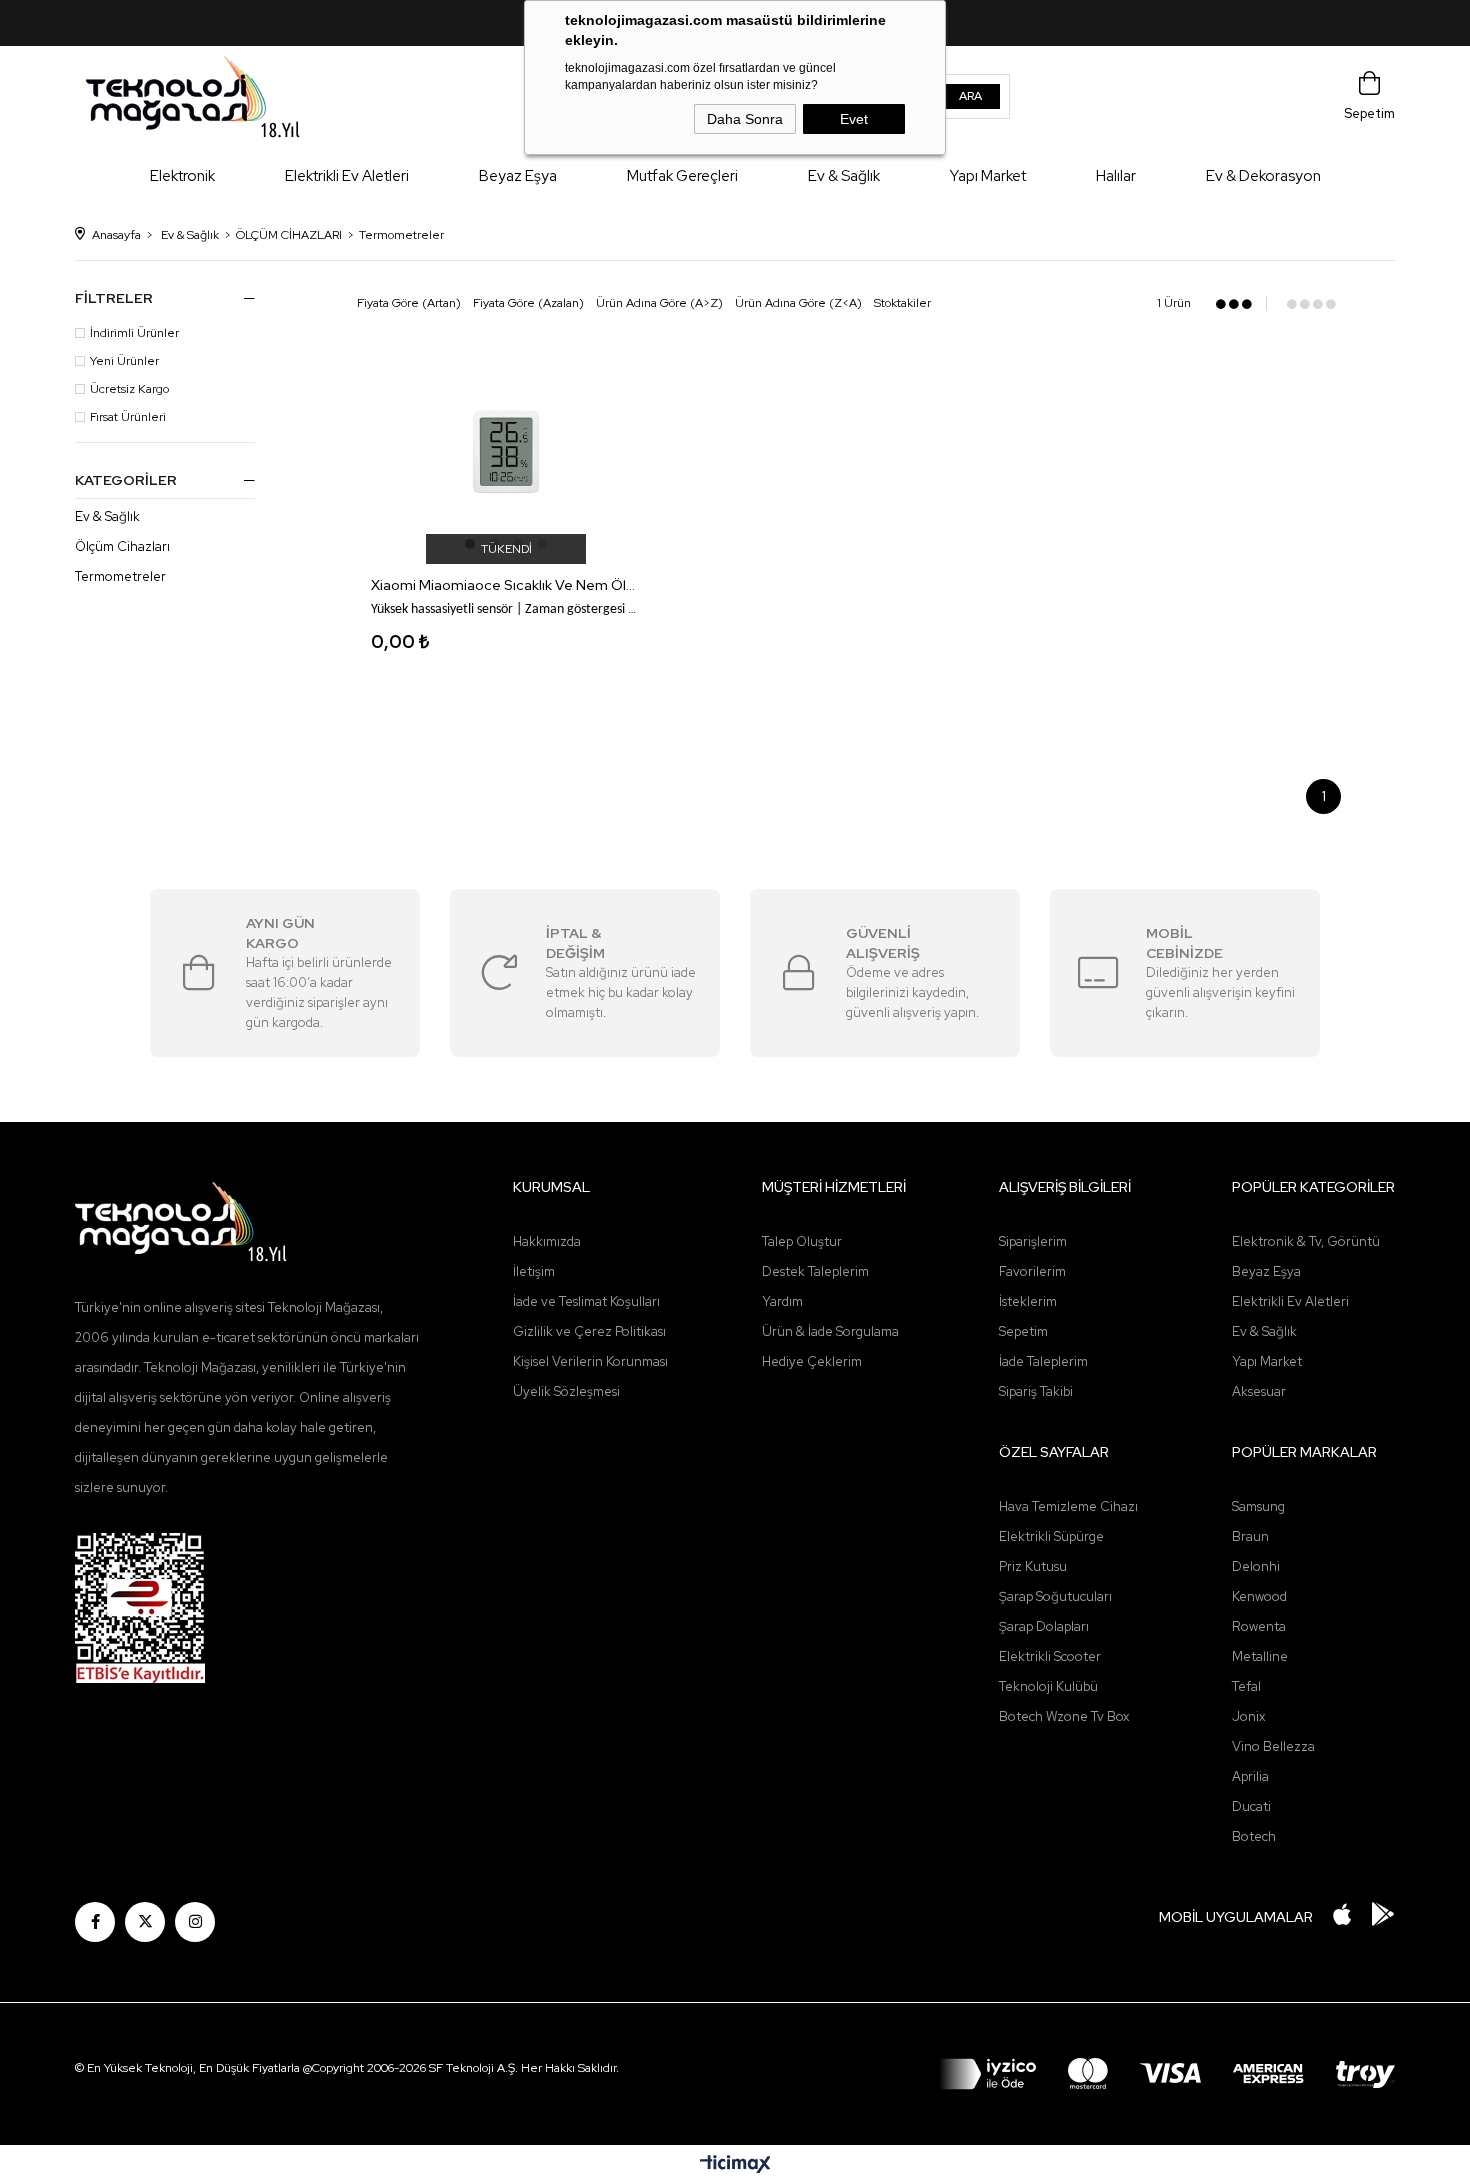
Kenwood (1259, 1596)
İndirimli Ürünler (134, 333)
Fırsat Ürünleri (128, 417)
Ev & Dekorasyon (1263, 176)
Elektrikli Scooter (1050, 1656)
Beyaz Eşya (518, 176)
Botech (1254, 1836)
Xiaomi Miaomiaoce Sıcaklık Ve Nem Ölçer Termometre (506, 585)
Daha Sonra (745, 119)
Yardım (782, 1301)
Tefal (1246, 1686)
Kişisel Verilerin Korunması (590, 1361)
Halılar (1116, 176)
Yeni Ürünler (124, 361)
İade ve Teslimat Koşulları (586, 1301)
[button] (470, 544)
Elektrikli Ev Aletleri (347, 176)
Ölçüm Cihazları (122, 547)
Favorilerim (1032, 1271)
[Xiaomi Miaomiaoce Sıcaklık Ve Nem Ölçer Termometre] (506, 450)
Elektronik (182, 176)
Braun (1250, 1536)
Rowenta (1259, 1626)
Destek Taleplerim (815, 1271)
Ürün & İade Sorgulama (830, 1331)
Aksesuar (1259, 1391)
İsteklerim (1028, 1301)
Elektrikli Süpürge (1051, 1536)
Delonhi (1256, 1566)
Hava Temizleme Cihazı (1068, 1506)
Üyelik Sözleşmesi (566, 1391)
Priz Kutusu (1033, 1566)
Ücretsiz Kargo (129, 389)
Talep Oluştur (802, 1241)
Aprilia (1250, 1776)
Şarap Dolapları (1044, 1626)
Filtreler (114, 298)
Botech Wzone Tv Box (1064, 1716)
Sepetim (1023, 1331)
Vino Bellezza (1273, 1746)
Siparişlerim (1033, 1241)
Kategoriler (126, 480)
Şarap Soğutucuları (1055, 1596)
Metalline (1260, 1656)
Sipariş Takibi (1036, 1391)
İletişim (534, 1271)
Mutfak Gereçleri (682, 176)
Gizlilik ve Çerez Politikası (589, 1331)
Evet (854, 119)
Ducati (1251, 1806)
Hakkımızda (547, 1241)
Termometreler (120, 577)
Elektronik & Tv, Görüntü (1306, 1241)
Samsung (1258, 1506)
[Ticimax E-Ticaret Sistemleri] (735, 2165)
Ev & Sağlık (844, 176)
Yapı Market (988, 176)
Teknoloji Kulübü (1048, 1686)
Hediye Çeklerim (812, 1361)
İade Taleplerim (1043, 1361)
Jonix (1248, 1716)
